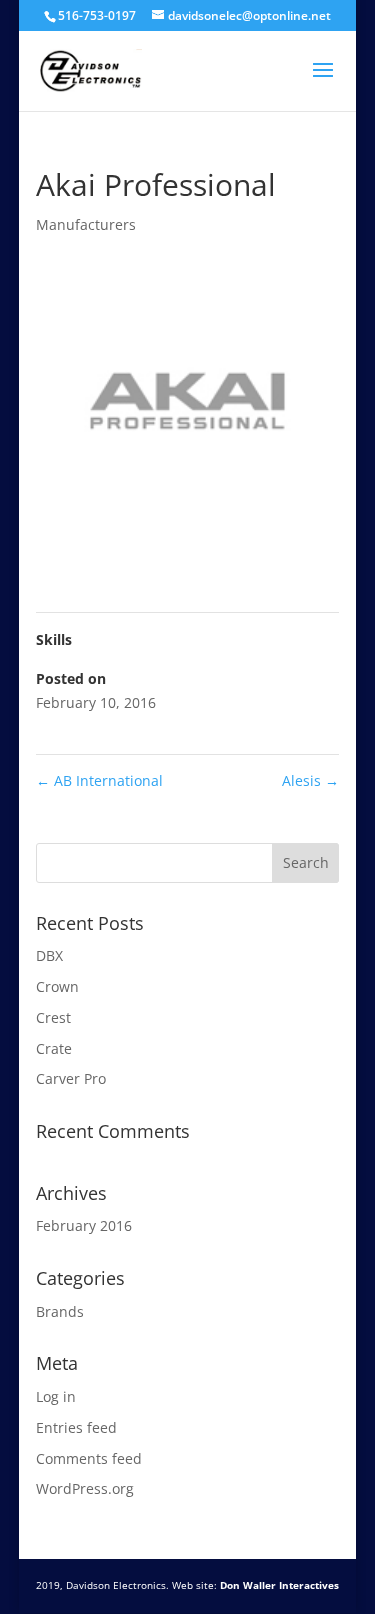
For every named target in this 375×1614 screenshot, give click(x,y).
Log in (56, 1396)
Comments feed (89, 1458)
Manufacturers (86, 224)
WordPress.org (85, 1488)
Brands (60, 1311)
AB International (99, 780)
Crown (57, 986)
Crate (54, 1048)
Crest (53, 1017)
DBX (49, 955)
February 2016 (84, 1225)
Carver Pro (71, 1078)
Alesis (310, 780)
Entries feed (76, 1427)
